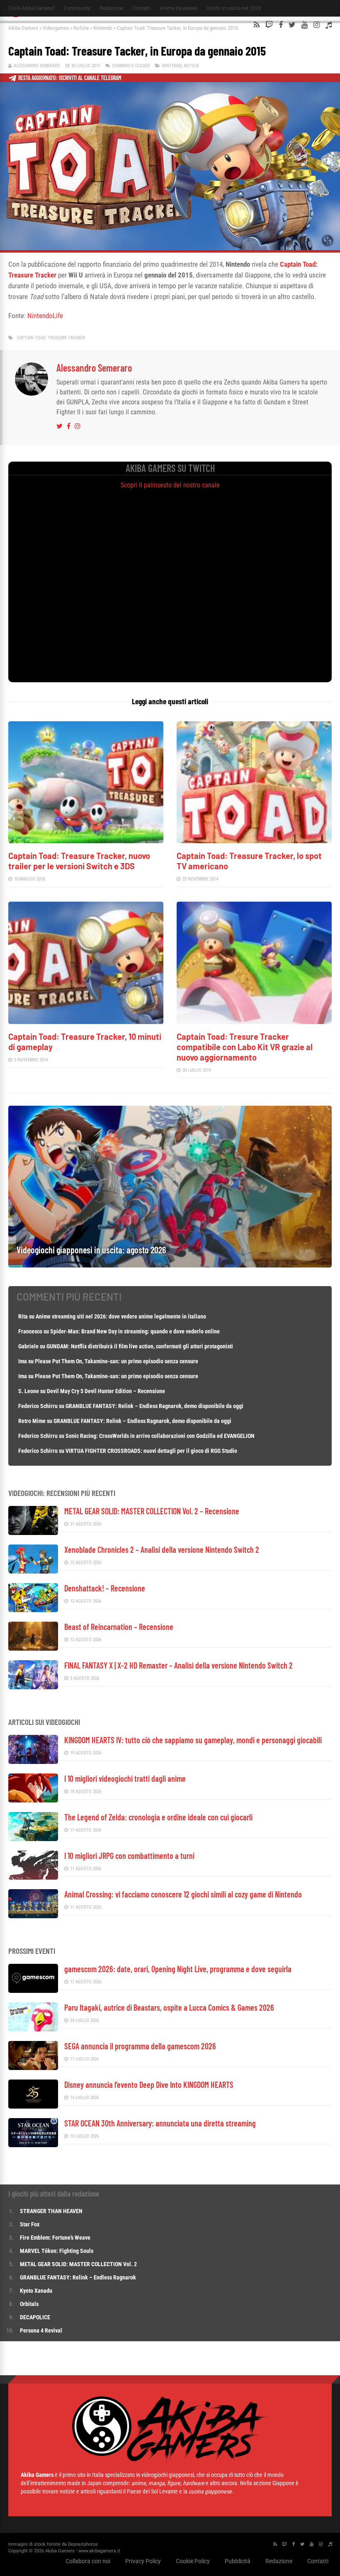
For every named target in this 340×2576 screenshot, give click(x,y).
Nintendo (103, 28)
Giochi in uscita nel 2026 (234, 8)
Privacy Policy (143, 2561)
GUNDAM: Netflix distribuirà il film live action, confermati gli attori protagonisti (140, 1346)
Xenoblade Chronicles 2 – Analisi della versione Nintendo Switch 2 (162, 1549)
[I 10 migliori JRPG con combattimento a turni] (33, 1877)
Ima (23, 1361)
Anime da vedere (178, 8)
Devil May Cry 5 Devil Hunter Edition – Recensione (106, 1391)
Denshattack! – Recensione (105, 1588)
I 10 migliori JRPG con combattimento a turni (129, 1856)
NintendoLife (45, 316)
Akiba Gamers (23, 28)
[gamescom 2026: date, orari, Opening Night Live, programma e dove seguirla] (33, 1991)
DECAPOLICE (35, 2317)
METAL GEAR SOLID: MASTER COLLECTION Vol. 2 (78, 2264)
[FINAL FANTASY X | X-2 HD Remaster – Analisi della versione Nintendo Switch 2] (33, 1687)
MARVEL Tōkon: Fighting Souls (57, 2251)
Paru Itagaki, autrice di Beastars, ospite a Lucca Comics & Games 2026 (169, 2007)
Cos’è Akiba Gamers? (31, 8)
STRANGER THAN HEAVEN (51, 2211)
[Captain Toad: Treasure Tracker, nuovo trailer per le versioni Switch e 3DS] (86, 841)
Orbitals (29, 2304)
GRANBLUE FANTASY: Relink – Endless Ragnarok (78, 2277)
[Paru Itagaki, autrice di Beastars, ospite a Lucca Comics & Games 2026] (33, 2029)
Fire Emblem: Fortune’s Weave (55, 2238)
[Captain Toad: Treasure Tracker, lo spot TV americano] (254, 841)
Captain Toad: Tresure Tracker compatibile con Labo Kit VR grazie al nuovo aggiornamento (245, 1047)
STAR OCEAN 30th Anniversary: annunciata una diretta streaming (160, 2123)
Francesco (30, 1331)
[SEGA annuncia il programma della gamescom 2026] (33, 2068)
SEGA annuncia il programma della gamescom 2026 (140, 2046)
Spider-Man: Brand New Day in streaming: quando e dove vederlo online (135, 1331)
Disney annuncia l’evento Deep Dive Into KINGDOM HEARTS (149, 2085)
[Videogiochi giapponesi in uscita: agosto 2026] (170, 1265)
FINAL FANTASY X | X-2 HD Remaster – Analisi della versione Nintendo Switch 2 (178, 1665)
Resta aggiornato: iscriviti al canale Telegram (70, 78)
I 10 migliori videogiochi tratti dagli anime (125, 1778)
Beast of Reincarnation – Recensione (119, 1627)
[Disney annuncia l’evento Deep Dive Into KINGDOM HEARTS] (33, 2106)
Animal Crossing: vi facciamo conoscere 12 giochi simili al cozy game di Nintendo (183, 1894)
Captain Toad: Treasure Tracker (51, 338)
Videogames (56, 28)
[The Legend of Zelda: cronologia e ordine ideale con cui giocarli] (33, 1839)
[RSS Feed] (257, 25)
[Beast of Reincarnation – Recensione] (33, 1648)
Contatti (142, 8)
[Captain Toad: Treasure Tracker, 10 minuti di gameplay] (86, 1022)
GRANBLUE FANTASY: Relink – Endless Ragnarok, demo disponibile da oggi (154, 1406)
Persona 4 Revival (41, 2330)
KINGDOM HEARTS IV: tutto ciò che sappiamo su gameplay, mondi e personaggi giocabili (193, 1740)
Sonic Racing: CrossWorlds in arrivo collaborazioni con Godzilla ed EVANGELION (160, 1436)
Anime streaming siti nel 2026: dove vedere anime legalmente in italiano (121, 1316)
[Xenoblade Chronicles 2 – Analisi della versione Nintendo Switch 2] (33, 1571)
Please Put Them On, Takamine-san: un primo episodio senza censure (117, 1361)
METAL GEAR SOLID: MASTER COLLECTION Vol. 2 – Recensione (152, 1511)
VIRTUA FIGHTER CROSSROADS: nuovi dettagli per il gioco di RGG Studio (151, 1451)
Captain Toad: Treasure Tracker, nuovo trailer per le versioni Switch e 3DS (79, 861)
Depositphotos (83, 2544)
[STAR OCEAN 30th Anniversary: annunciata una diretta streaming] (33, 2145)
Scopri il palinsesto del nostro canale (170, 485)
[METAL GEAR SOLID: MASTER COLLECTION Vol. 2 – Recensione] (33, 1533)
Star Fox (30, 2224)
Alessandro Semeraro (37, 66)
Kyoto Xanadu (36, 2291)
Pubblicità (238, 2561)
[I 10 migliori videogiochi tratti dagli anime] (33, 1800)
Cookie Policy (193, 2561)
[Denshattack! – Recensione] (33, 1610)
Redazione (112, 8)
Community (77, 8)
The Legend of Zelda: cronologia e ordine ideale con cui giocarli (158, 1817)
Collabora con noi (88, 2561)
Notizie (81, 28)
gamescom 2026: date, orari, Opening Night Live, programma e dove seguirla (178, 1969)
